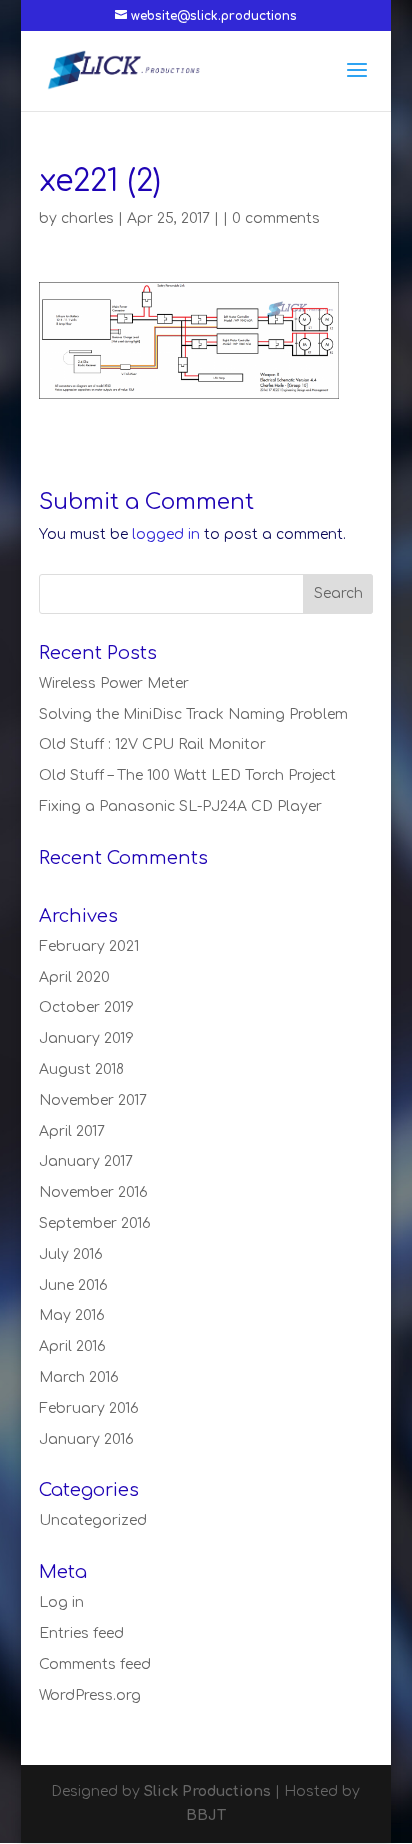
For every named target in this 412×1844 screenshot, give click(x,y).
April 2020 (74, 977)
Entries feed (81, 1633)
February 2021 (89, 946)
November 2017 (93, 1100)
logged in (166, 534)
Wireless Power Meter (114, 683)
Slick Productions (207, 1791)
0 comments (276, 218)
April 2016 (72, 1346)
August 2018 (81, 1069)
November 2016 (93, 1192)
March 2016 (79, 1377)
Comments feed (95, 1664)
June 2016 (73, 1285)
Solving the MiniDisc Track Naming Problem (193, 714)
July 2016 (71, 1254)
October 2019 (86, 1007)
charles (87, 218)
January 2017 (86, 1161)
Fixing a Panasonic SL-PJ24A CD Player (180, 806)
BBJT (206, 1815)
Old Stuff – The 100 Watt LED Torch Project (187, 775)
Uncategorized (93, 1520)
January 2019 (86, 1038)
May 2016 (72, 1315)
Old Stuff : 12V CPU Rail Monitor (152, 744)
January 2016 (86, 1439)
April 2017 (72, 1131)
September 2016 (95, 1223)
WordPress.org (90, 1695)
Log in (61, 1602)
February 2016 (89, 1408)
